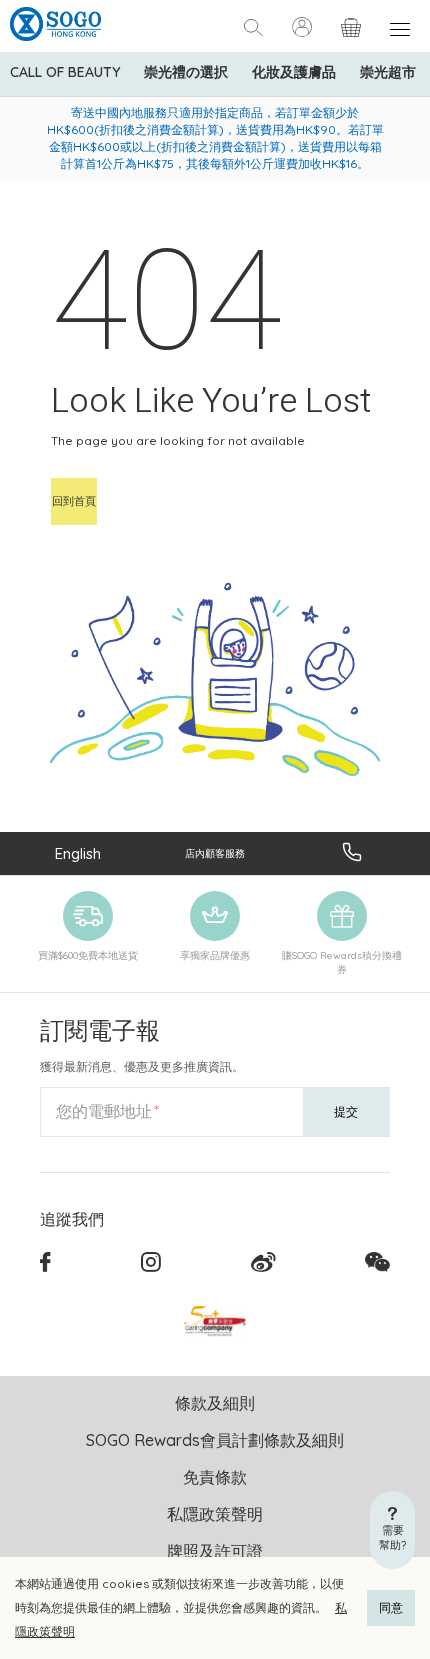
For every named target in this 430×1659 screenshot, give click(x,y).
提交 (346, 1111)
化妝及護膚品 (294, 72)
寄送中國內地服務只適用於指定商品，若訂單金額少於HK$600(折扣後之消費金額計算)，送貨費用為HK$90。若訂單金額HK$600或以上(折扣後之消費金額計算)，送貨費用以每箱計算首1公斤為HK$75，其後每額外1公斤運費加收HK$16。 (215, 138)
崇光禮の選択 (186, 72)
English (78, 853)
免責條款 (215, 1477)
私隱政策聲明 (215, 1514)
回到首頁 (74, 501)
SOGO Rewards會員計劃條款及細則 (215, 1440)
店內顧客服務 (215, 853)
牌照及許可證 (215, 1551)
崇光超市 (388, 72)
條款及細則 (215, 1403)
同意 (391, 1607)
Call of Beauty (65, 72)
